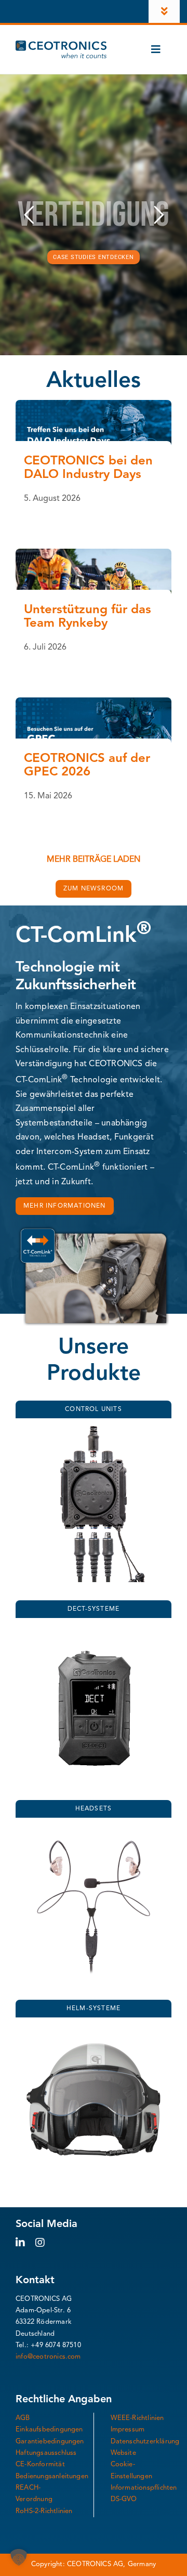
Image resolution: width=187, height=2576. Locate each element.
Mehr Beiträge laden (94, 860)
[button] (19, 2557)
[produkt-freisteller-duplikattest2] (94, 1630)
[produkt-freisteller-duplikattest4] (94, 1430)
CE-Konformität (40, 2464)
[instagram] (40, 2243)
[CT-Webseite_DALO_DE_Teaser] (94, 404)
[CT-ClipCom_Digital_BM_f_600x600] (94, 1830)
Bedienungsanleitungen (52, 2476)
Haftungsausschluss (46, 2453)
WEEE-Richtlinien (137, 2418)
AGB (23, 2418)
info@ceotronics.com (48, 2357)
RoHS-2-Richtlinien (44, 2511)
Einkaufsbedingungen (49, 2430)
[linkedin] (20, 2243)
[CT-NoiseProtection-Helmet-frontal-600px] (94, 2029)
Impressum (128, 2430)
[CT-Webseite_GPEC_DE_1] (94, 702)
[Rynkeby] (94, 553)
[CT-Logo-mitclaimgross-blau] (61, 45)
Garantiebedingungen (50, 2442)
